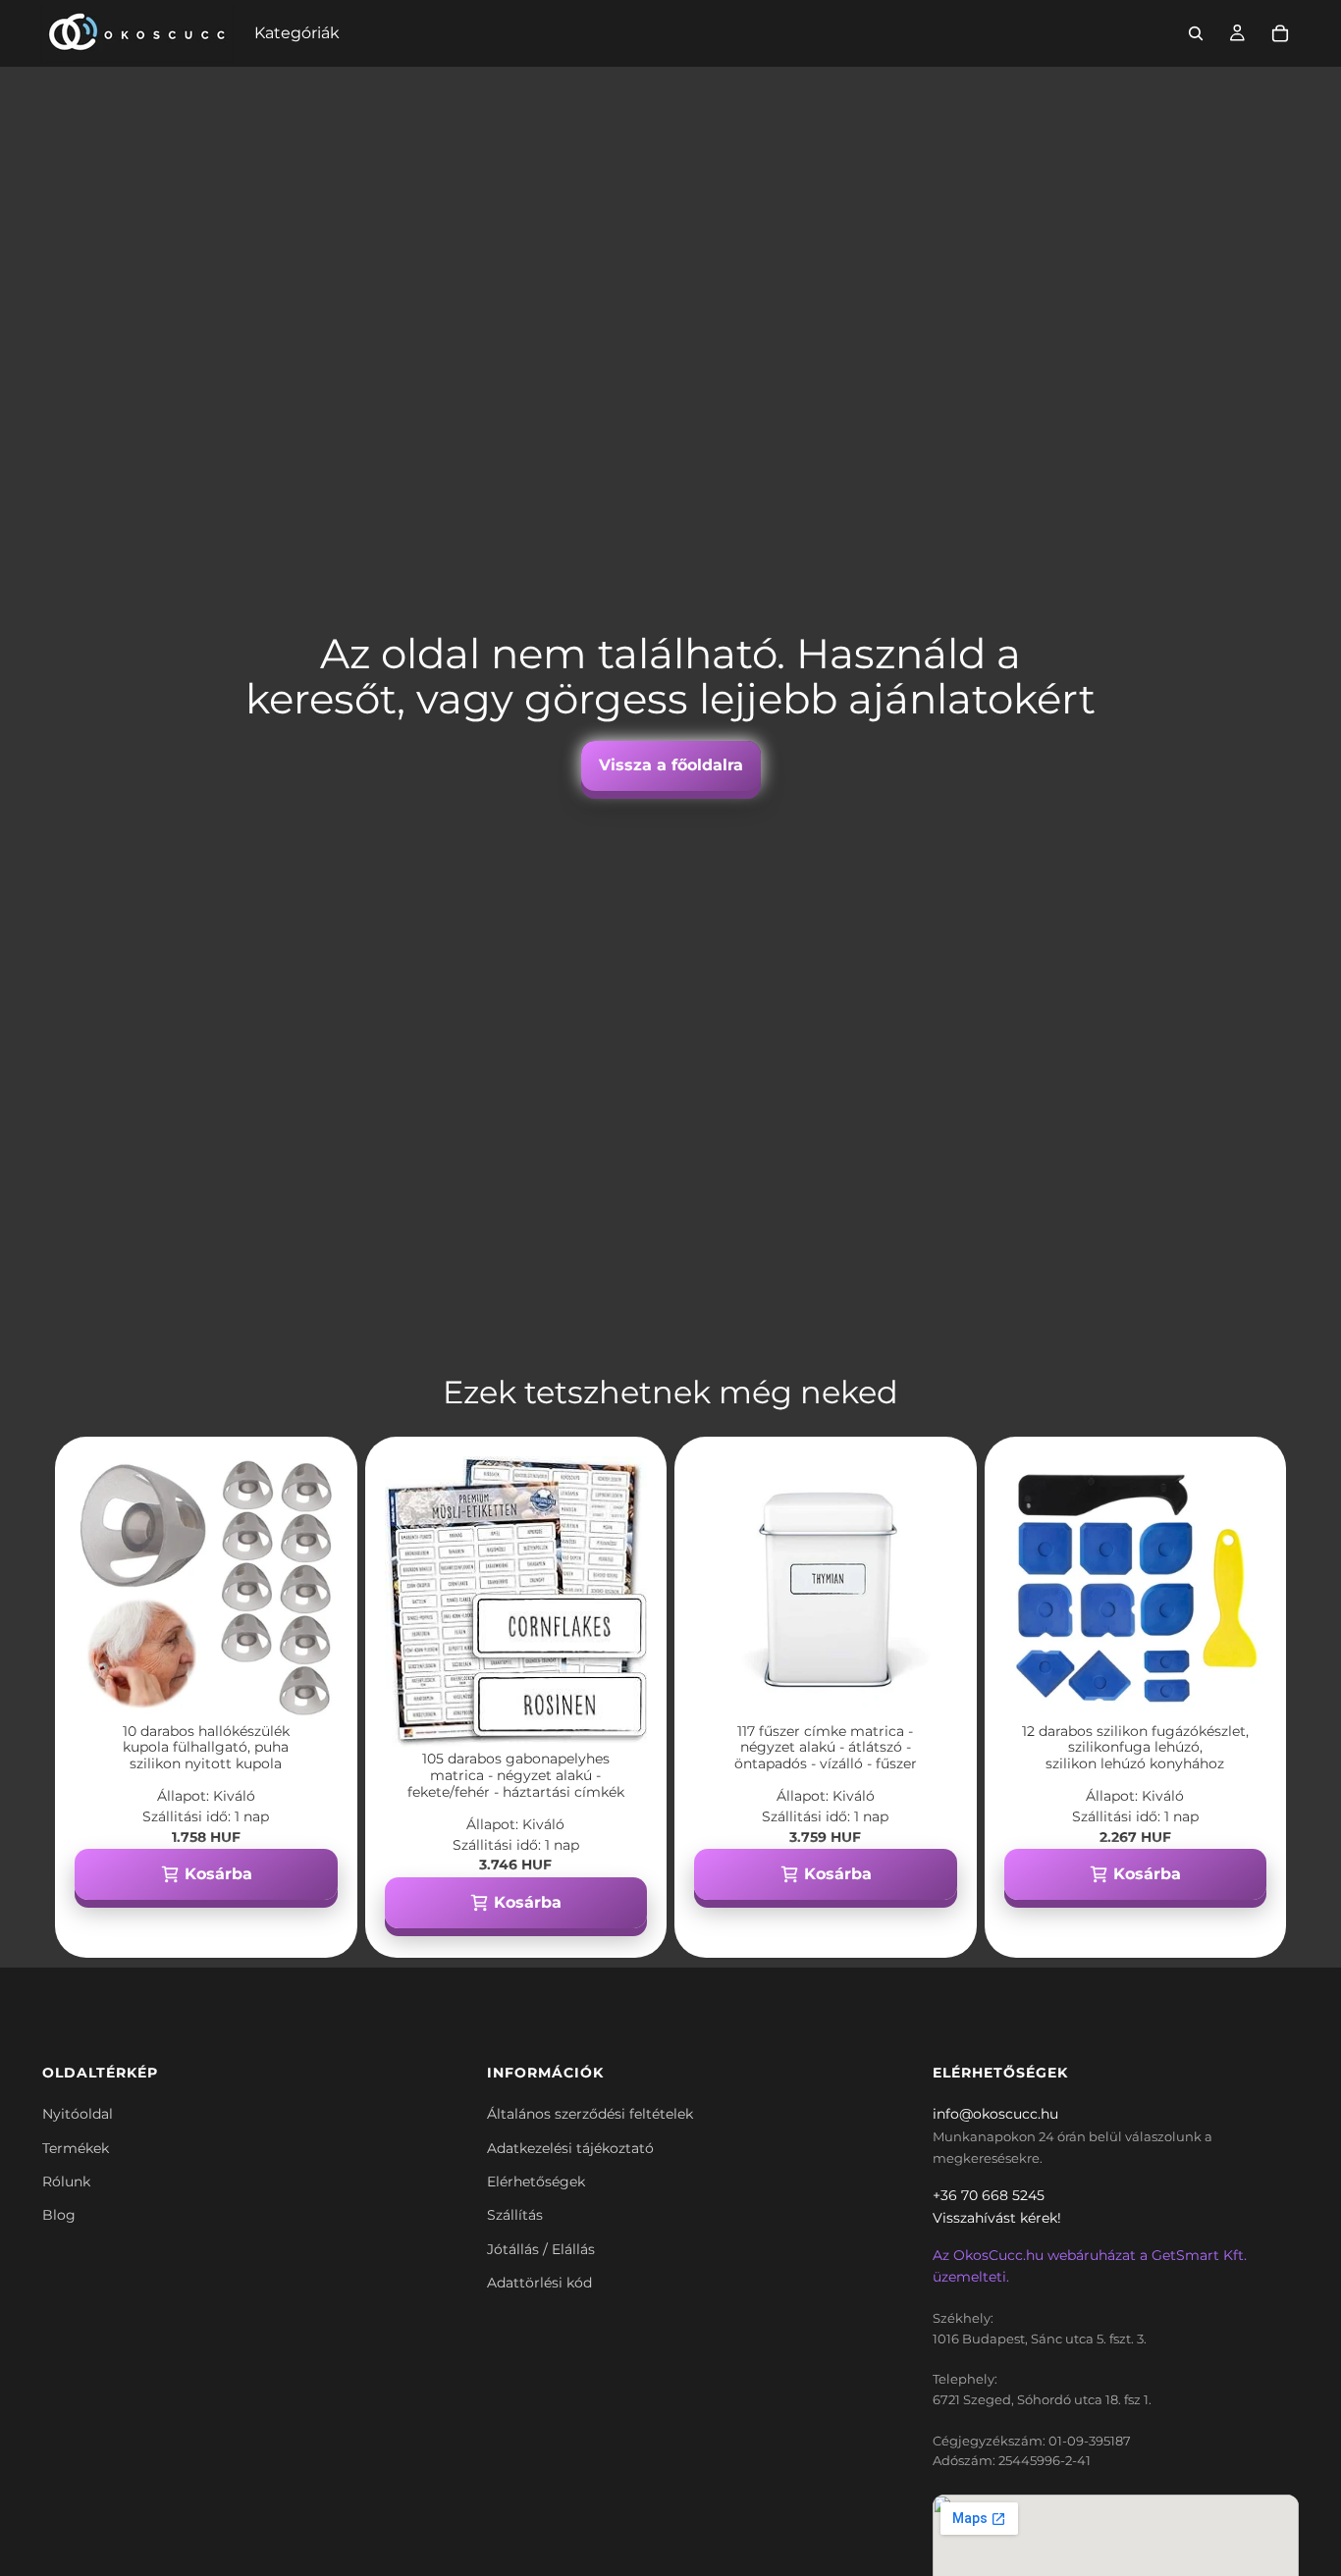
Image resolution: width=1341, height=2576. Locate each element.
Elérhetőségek (536, 2182)
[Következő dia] (308, 1588)
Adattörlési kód (539, 2283)
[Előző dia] (104, 1588)
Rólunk (66, 2182)
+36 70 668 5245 (989, 2195)
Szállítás (515, 2215)
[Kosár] (1280, 33)
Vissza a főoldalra (671, 765)
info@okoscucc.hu (995, 2114)
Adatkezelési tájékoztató (570, 2148)
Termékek (76, 2148)
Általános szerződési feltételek (590, 2114)
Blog (59, 2215)
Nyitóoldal (78, 2114)
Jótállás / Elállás (541, 2249)
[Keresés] (1196, 33)
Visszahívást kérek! (997, 2218)
